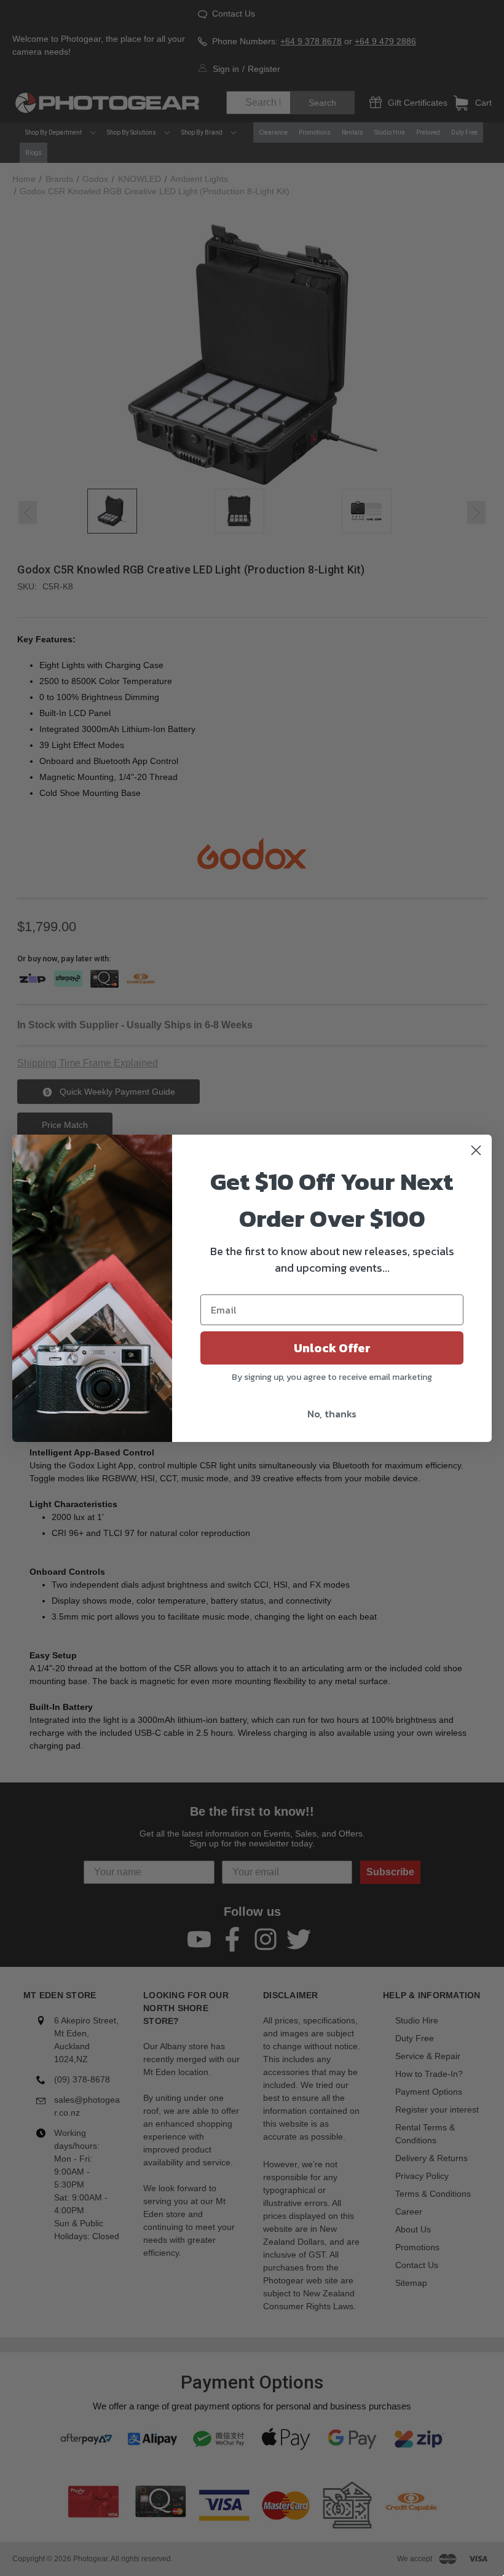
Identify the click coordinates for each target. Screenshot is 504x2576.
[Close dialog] (476, 1150)
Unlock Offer (332, 1348)
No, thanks (332, 1414)
